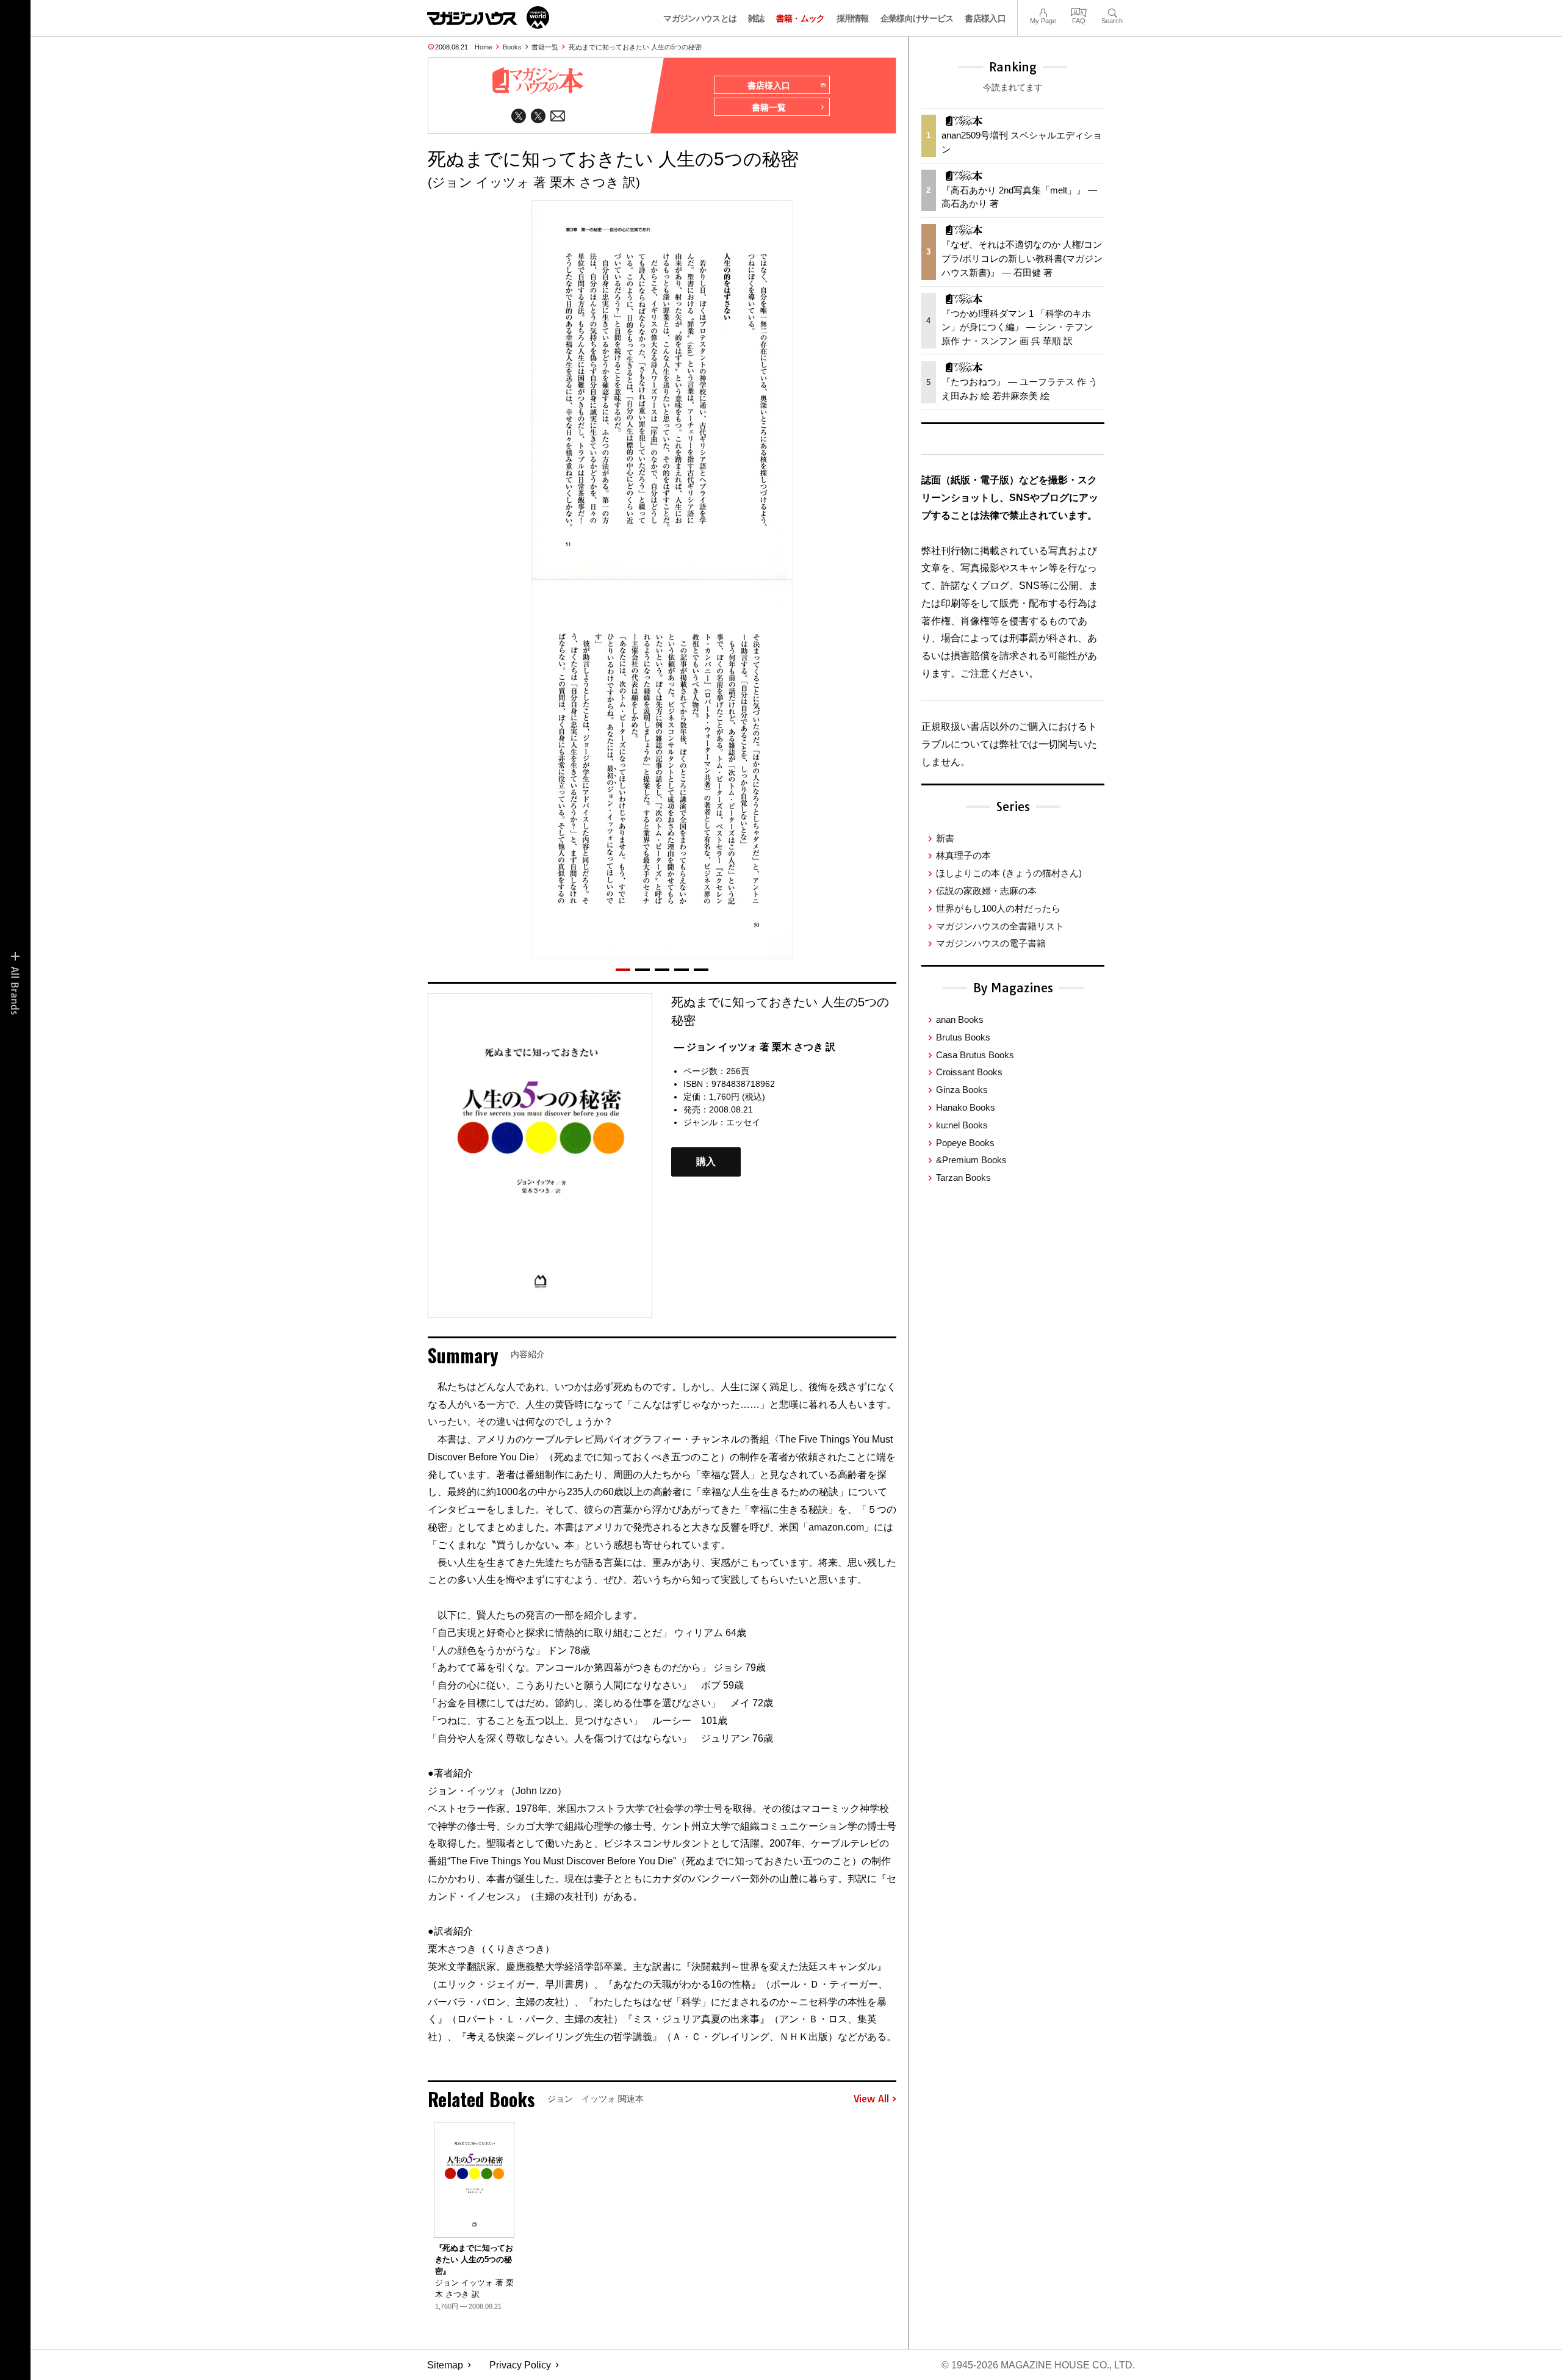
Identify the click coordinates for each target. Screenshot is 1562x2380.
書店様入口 (985, 18)
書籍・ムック (801, 18)
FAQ (1079, 11)
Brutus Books (963, 1037)
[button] (623, 970)
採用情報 (853, 18)
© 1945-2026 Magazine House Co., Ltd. (1038, 2365)
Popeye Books (965, 1143)
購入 (706, 1162)
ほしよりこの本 (1009, 873)
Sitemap (445, 2365)
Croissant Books (969, 1072)
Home (484, 47)
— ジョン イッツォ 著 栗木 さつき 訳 (755, 1047)
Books (512, 47)
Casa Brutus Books (975, 1055)
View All (871, 2099)
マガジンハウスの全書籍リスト (1000, 926)
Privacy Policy (520, 2365)
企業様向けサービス (917, 18)
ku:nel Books (962, 1125)
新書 (945, 838)
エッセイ (743, 1122)
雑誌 (756, 18)
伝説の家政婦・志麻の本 (986, 891)
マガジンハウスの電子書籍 (991, 943)
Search (1112, 11)
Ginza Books (962, 1090)
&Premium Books (971, 1160)
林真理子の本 (963, 855)
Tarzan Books (963, 1177)
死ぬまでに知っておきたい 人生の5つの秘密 (635, 47)
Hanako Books (966, 1107)
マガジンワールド (488, 17)
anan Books (960, 1019)
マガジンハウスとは (700, 18)
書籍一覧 (545, 47)
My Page (1043, 11)
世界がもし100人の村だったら (998, 908)
